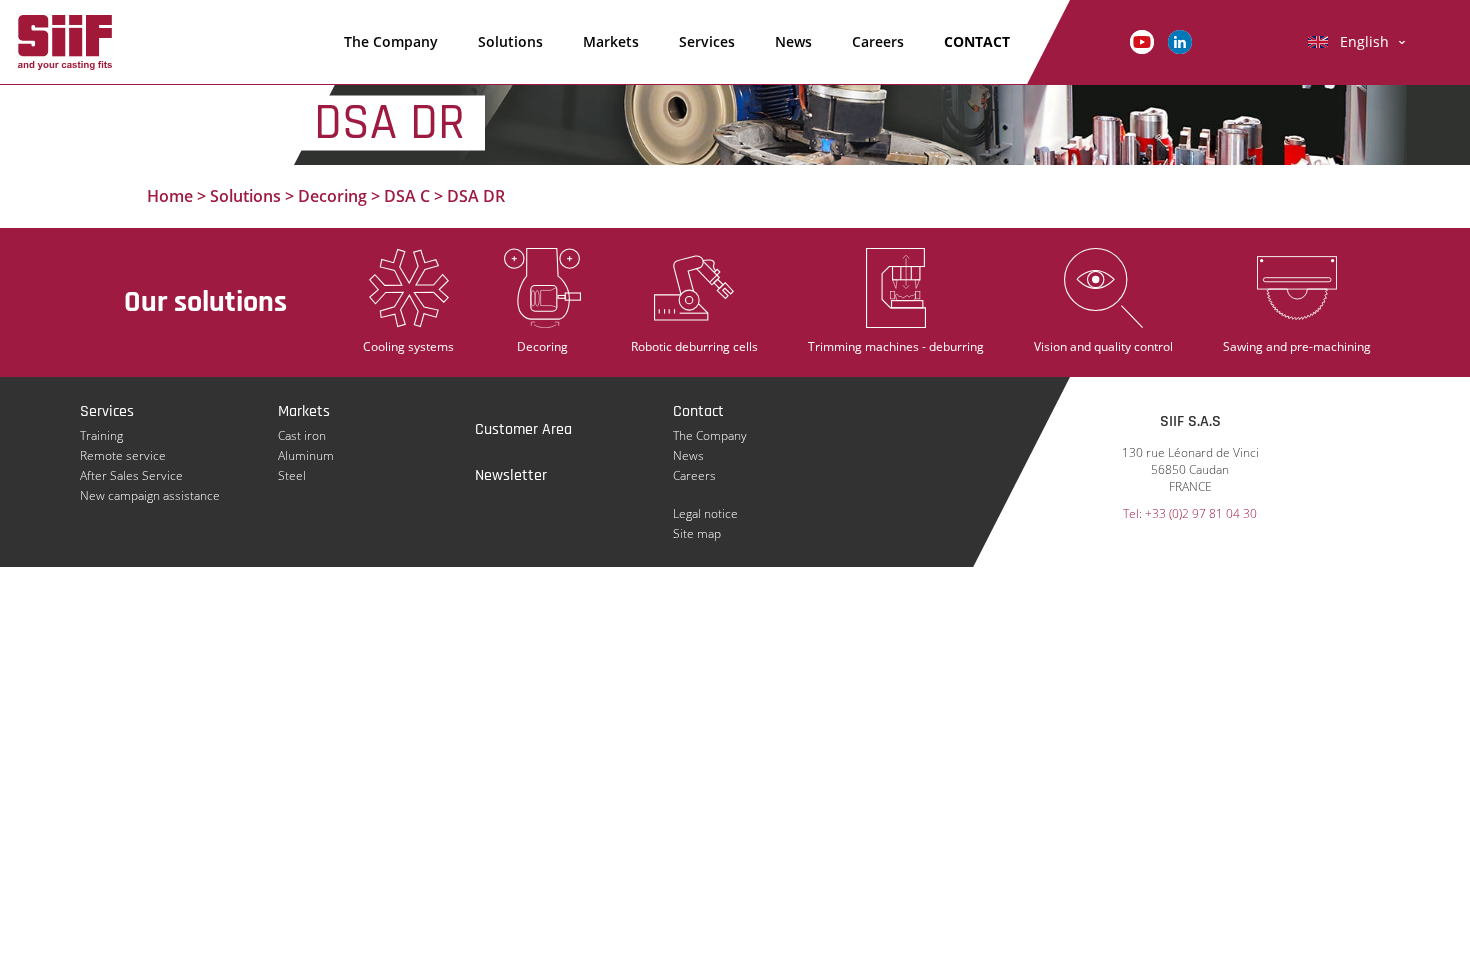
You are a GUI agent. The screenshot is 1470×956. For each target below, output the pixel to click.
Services (707, 41)
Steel (292, 475)
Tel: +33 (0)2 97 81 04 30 (1190, 513)
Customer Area (523, 429)
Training (101, 435)
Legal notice (705, 513)
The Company (391, 41)
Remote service (123, 455)
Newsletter (511, 475)
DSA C (407, 196)
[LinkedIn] (1180, 40)
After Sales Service (131, 475)
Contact (698, 411)
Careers (878, 41)
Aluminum (306, 455)
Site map (697, 533)
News (793, 41)
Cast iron (302, 435)
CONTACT (977, 41)
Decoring (332, 196)
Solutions (510, 41)
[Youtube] (1142, 40)
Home (170, 196)
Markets (611, 41)
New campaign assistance (150, 495)
